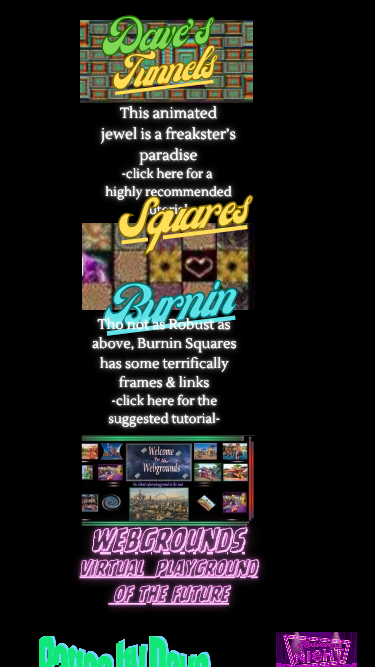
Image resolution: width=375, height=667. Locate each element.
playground (207, 569)
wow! (142, 104)
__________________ (233, 298)
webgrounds (168, 542)
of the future (171, 595)
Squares (182, 220)
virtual (112, 569)
